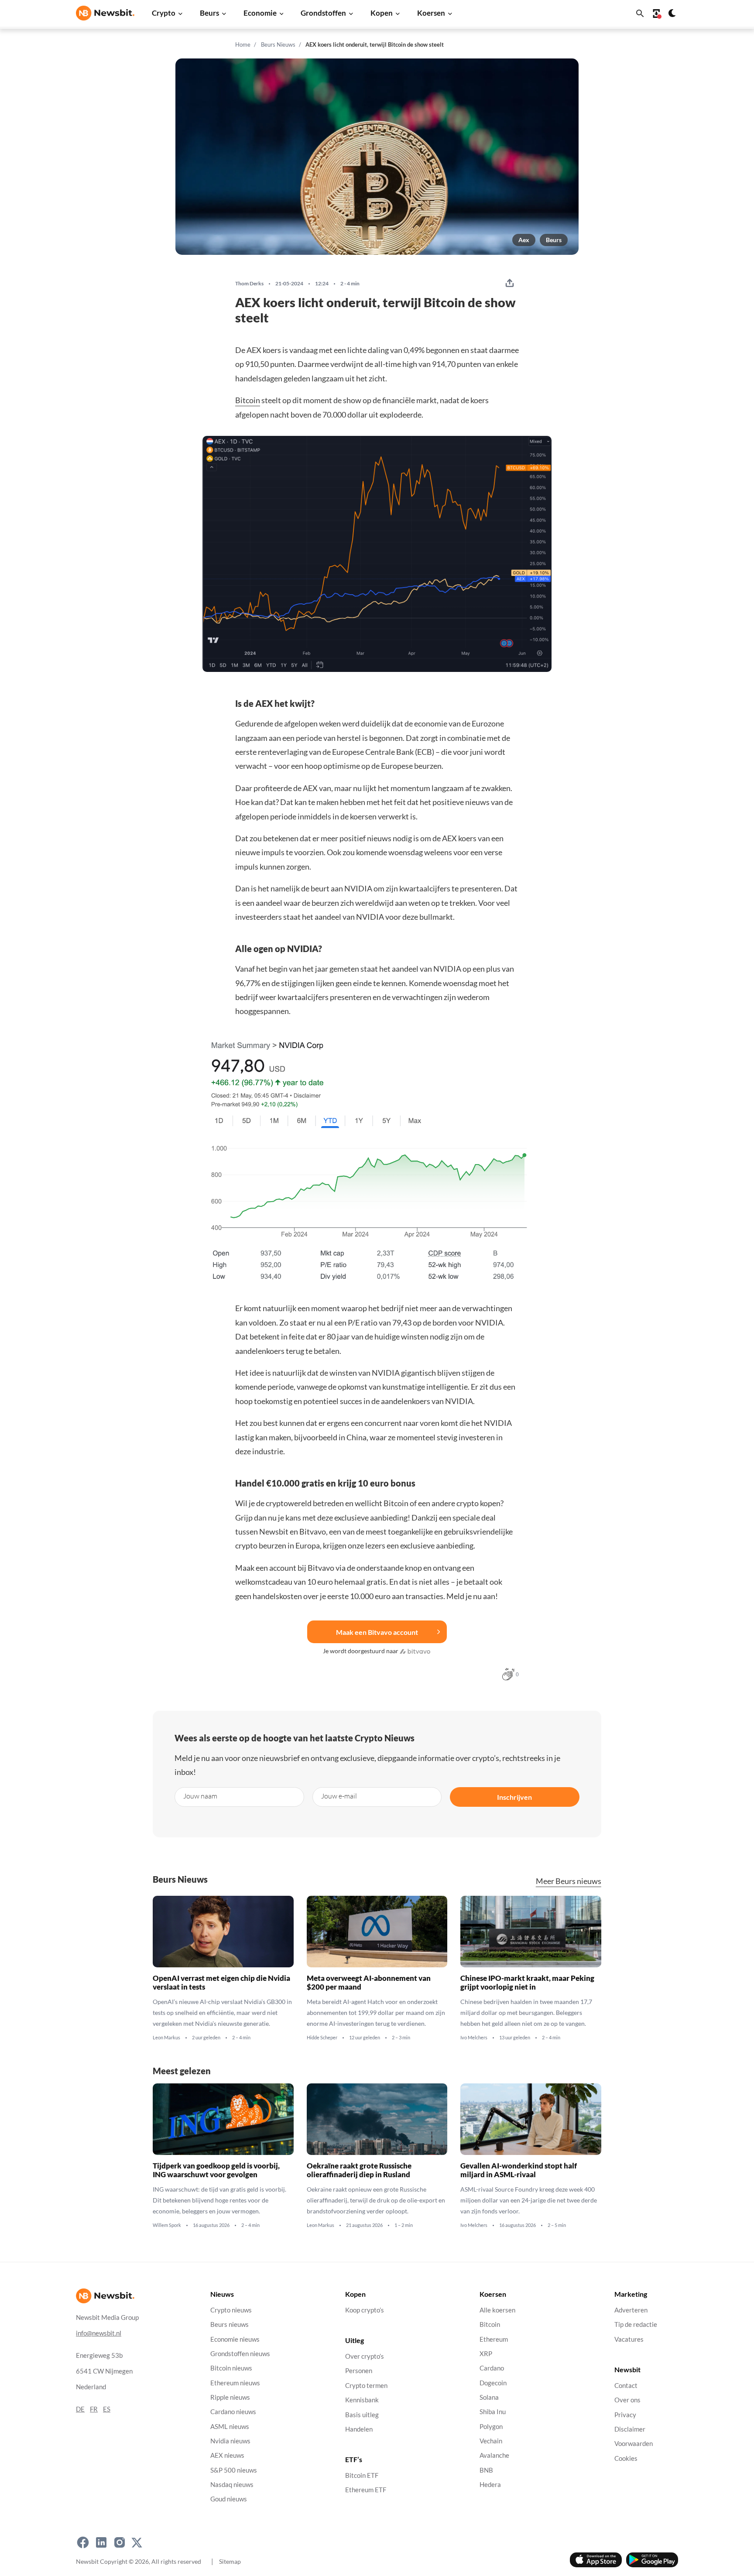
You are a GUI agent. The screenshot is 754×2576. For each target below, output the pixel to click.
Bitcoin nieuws (231, 2368)
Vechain (491, 2441)
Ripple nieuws (230, 2397)
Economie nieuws (235, 2339)
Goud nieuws (229, 2499)
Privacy (625, 2415)
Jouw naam (200, 1796)
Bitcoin (248, 400)
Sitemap (230, 2561)
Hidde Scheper (322, 2038)
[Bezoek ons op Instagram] (120, 2542)
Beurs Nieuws (278, 45)
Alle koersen (497, 2310)
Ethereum (494, 2339)
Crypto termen (366, 2386)
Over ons (627, 2400)
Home (243, 45)
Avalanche (494, 2455)
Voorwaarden (634, 2444)
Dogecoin (493, 2383)
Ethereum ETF (366, 2490)
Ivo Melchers (474, 2038)
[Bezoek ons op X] (137, 2542)
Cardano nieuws (233, 2412)
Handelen (359, 2429)
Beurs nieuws (230, 2324)
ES (107, 2409)
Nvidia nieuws (230, 2441)
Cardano (492, 2368)
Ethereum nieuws (235, 2383)
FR (94, 2409)
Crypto (164, 13)
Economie (260, 13)
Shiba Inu (493, 2412)
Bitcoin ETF (362, 2475)
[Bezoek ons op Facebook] (83, 2542)
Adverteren (631, 2310)
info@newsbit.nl (99, 2333)
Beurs (209, 13)
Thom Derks (249, 284)
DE (80, 2409)
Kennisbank (362, 2400)
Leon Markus (166, 2038)
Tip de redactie (636, 2324)
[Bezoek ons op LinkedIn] (101, 2542)
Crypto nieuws (231, 2310)
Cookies (626, 2458)
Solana (489, 2397)
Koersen (431, 13)
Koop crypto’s (365, 2310)
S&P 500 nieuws (234, 2470)
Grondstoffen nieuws (240, 2354)
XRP (486, 2354)
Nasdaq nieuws (232, 2485)
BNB (486, 2470)
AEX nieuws (227, 2455)
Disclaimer (630, 2429)
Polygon (491, 2427)
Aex (524, 240)
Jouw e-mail (339, 1796)
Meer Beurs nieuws (569, 1881)
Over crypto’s (365, 2356)
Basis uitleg (362, 2415)
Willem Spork (167, 2225)
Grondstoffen (323, 13)
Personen (359, 2371)
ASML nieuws (230, 2427)
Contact (626, 2386)
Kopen (382, 13)
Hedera (490, 2485)
